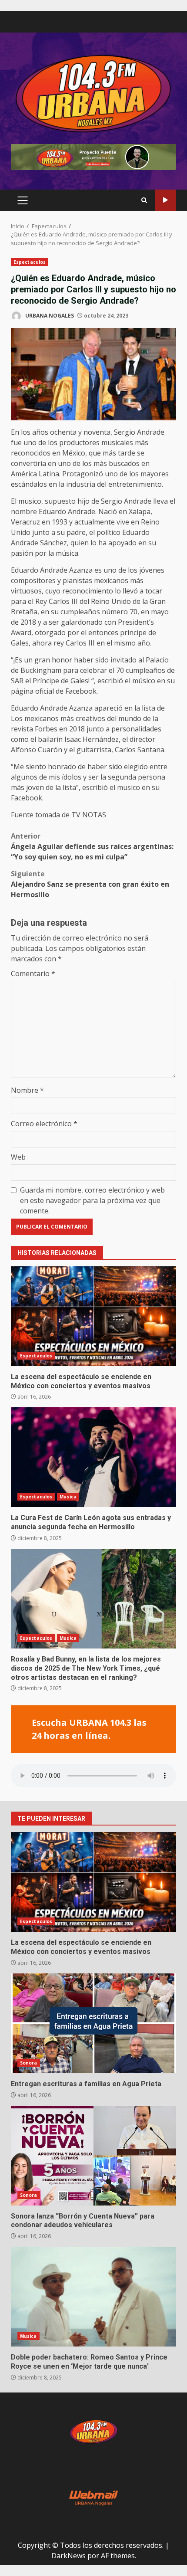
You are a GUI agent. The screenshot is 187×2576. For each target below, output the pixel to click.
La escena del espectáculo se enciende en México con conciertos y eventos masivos (93, 1316)
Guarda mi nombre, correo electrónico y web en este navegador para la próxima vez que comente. (92, 1200)
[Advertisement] (93, 156)
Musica (68, 1497)
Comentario (33, 973)
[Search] (144, 200)
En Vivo (165, 200)
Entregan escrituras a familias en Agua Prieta (93, 2023)
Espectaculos (30, 262)
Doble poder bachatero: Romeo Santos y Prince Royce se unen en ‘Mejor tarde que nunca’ (93, 2297)
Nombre (27, 1090)
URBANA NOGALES (49, 316)
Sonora (29, 2063)
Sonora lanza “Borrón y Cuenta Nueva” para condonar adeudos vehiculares (93, 2156)
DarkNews (68, 2556)
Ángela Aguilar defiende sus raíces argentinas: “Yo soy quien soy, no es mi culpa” (92, 846)
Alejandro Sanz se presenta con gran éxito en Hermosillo (90, 884)
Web (18, 1157)
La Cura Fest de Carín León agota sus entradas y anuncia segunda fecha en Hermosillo (93, 1457)
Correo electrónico (44, 1124)
